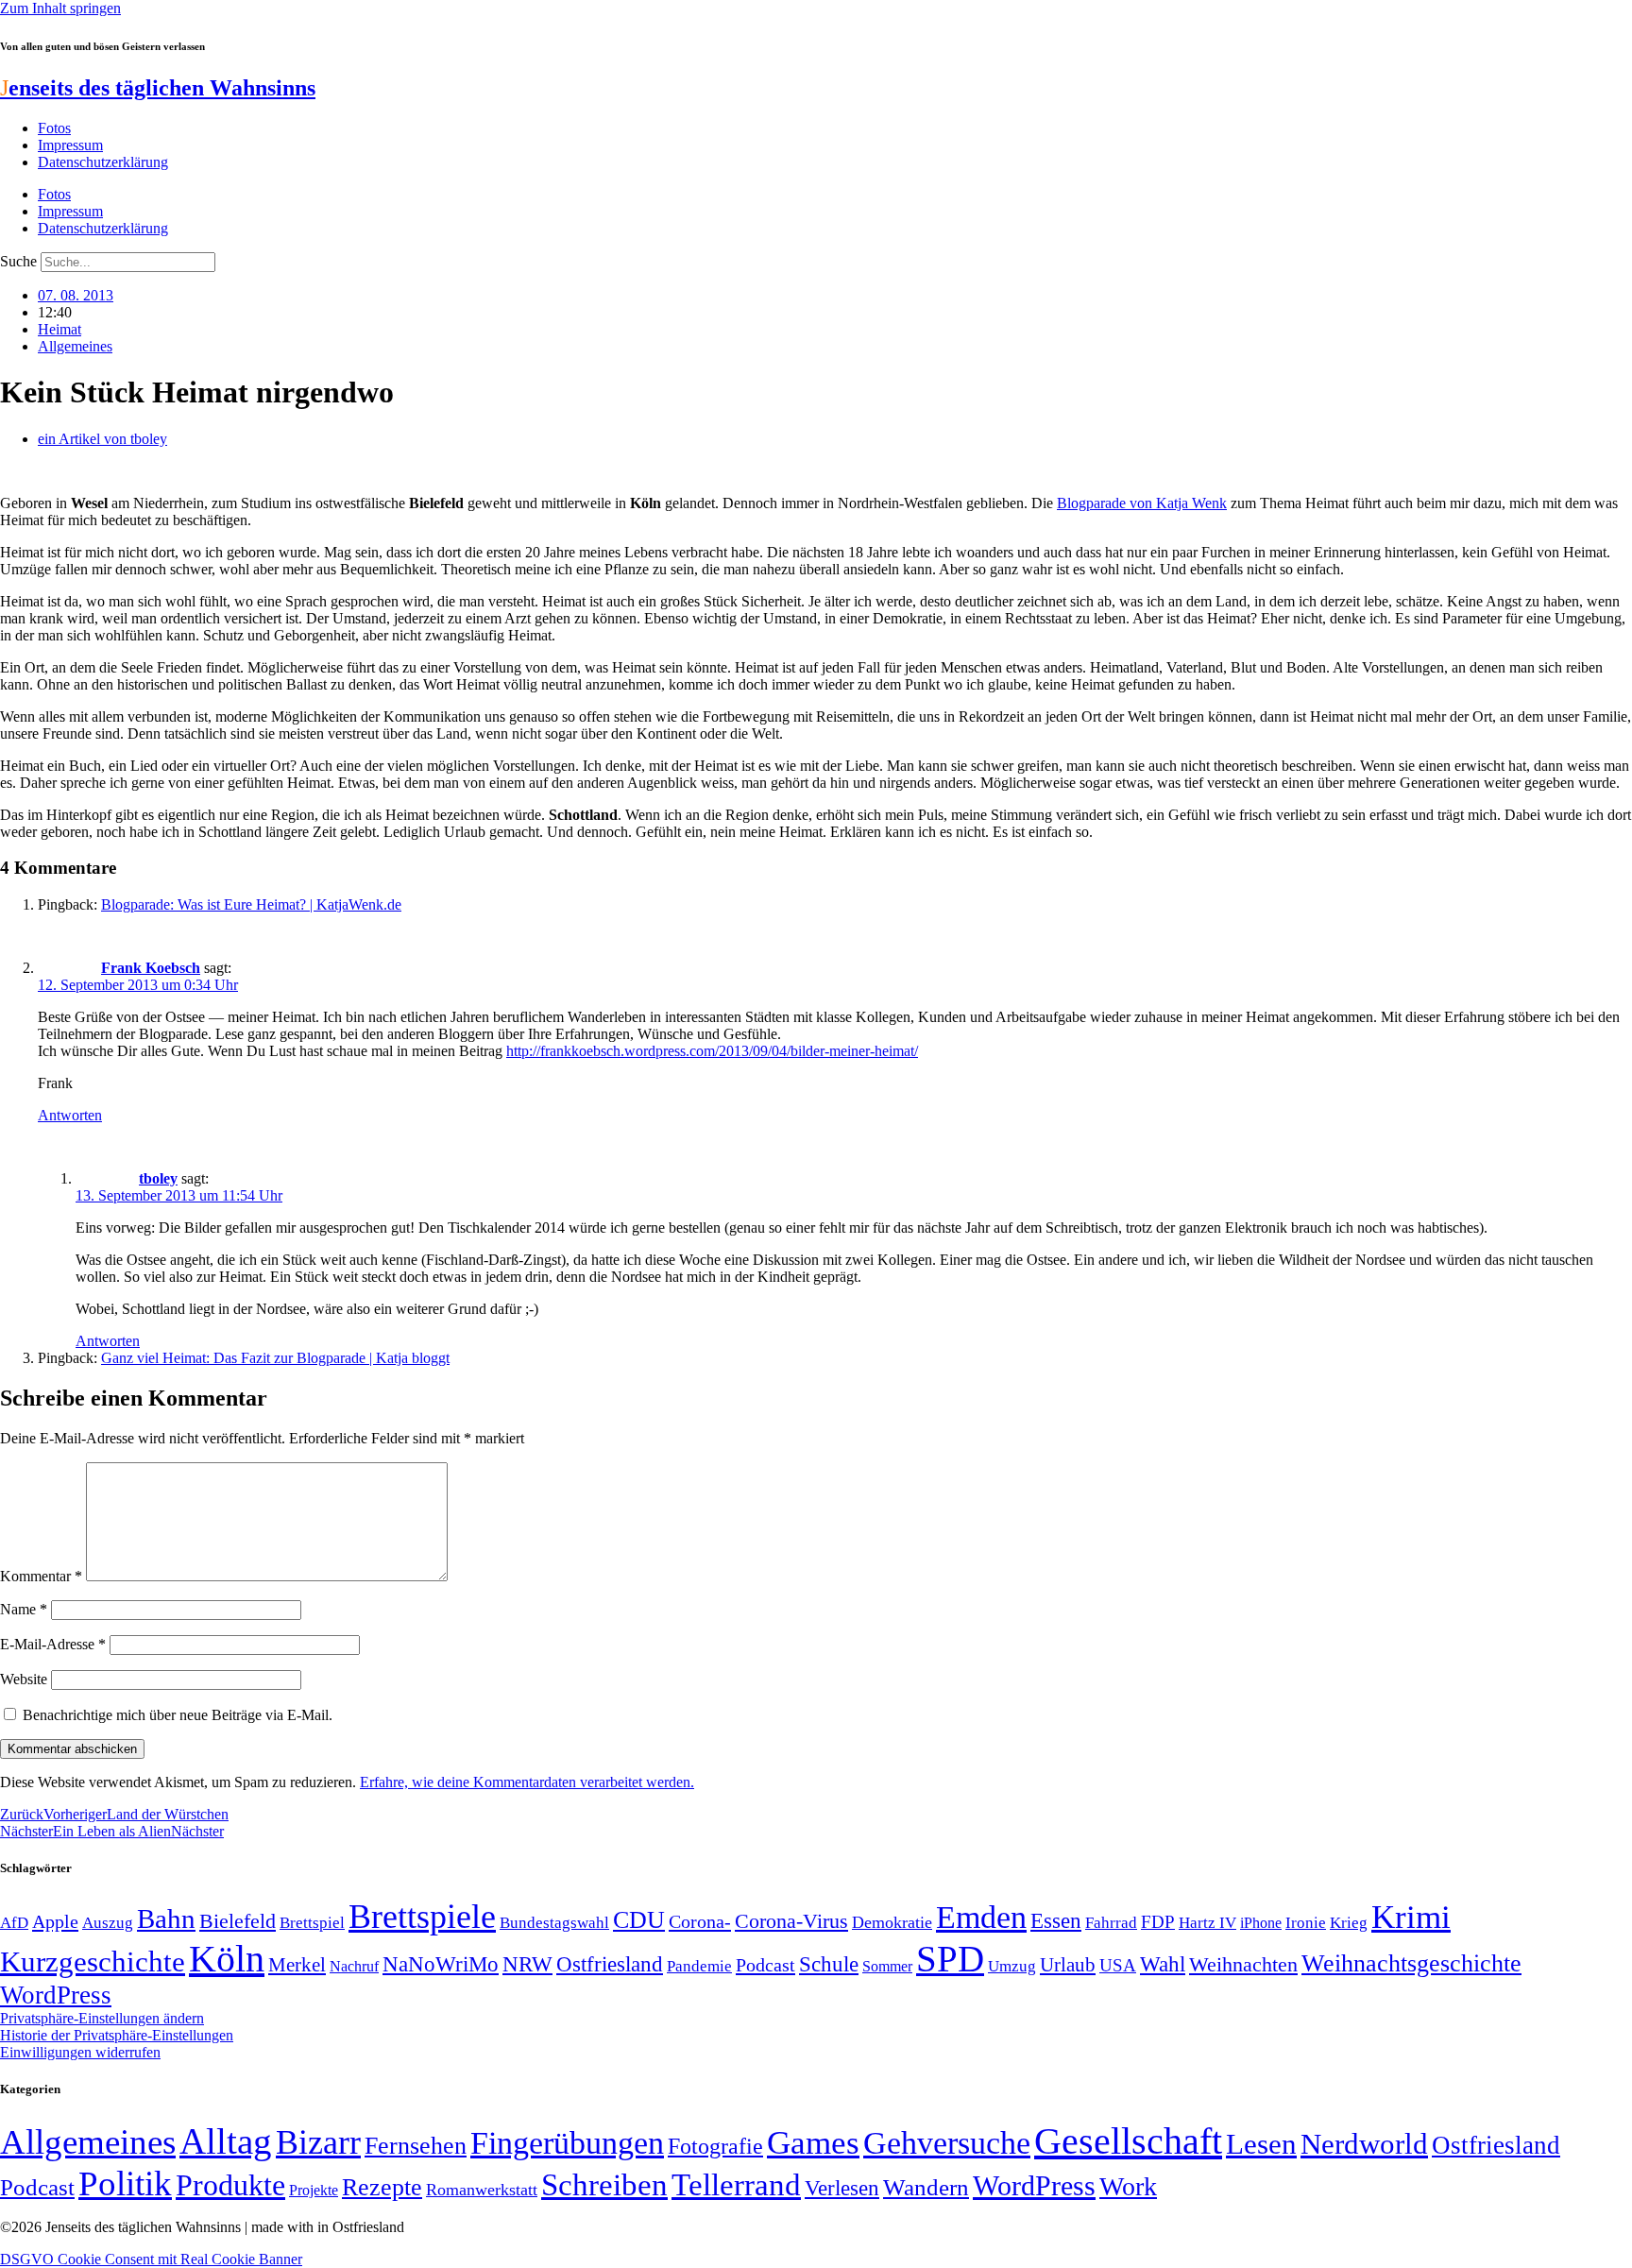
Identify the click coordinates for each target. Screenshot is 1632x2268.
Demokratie (892, 1922)
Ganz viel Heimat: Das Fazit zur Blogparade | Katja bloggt (275, 1358)
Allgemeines (75, 346)
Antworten (70, 1115)
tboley (158, 1178)
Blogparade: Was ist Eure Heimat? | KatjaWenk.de (251, 904)
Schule (829, 1964)
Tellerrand (736, 2185)
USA (1118, 1965)
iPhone (1261, 1923)
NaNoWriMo (441, 1964)
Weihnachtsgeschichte (1411, 1963)
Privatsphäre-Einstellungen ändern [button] (102, 2018)
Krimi (1411, 1917)
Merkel (297, 1965)
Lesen (1261, 2144)
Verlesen (842, 2188)
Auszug (108, 1922)
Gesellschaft (1128, 2141)
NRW (527, 1964)
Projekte (314, 2190)
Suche (18, 261)
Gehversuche (947, 2143)
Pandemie (699, 1966)
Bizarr (318, 2142)
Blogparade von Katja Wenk (1142, 503)
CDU (639, 1920)
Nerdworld (1364, 2144)
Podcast (765, 1965)
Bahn (166, 1918)
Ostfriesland (610, 1964)
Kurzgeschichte (93, 1961)
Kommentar (41, 1576)
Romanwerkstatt (482, 2190)
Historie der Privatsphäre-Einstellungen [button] (117, 2035)
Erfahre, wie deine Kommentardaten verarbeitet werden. (527, 1782)
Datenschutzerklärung (103, 162)
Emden (981, 1917)
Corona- (700, 1921)
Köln (227, 1959)
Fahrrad (1111, 1923)
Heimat (59, 329)
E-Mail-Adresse (53, 1644)
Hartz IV (1207, 1922)
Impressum (70, 145)
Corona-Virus (791, 1921)
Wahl (1163, 1964)
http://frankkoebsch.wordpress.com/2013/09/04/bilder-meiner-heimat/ (712, 1051)
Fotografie (715, 2146)
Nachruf (354, 1966)
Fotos (54, 128)
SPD (950, 1959)
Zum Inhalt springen (60, 8)
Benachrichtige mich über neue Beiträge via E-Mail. (178, 1715)
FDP (1158, 1922)
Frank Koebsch (151, 968)
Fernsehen (416, 2146)
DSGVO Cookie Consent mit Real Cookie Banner (151, 2259)
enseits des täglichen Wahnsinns (158, 88)
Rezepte (382, 2187)
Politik (125, 2183)
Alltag (226, 2141)
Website (24, 1679)
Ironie (1306, 1923)
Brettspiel (312, 1923)
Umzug (1012, 1966)
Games (813, 2143)
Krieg (1349, 1922)
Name (24, 1609)
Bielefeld (238, 1921)
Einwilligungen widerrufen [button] (80, 2052)
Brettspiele (422, 1917)
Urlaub (1068, 1965)
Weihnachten (1243, 1964)
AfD (14, 1923)
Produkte (230, 2185)
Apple (55, 1921)
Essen (1056, 1921)
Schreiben (604, 2185)
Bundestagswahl (554, 1923)
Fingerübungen (567, 2143)
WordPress (56, 1995)
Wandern (926, 2187)
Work (1128, 2186)
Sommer (887, 1966)
